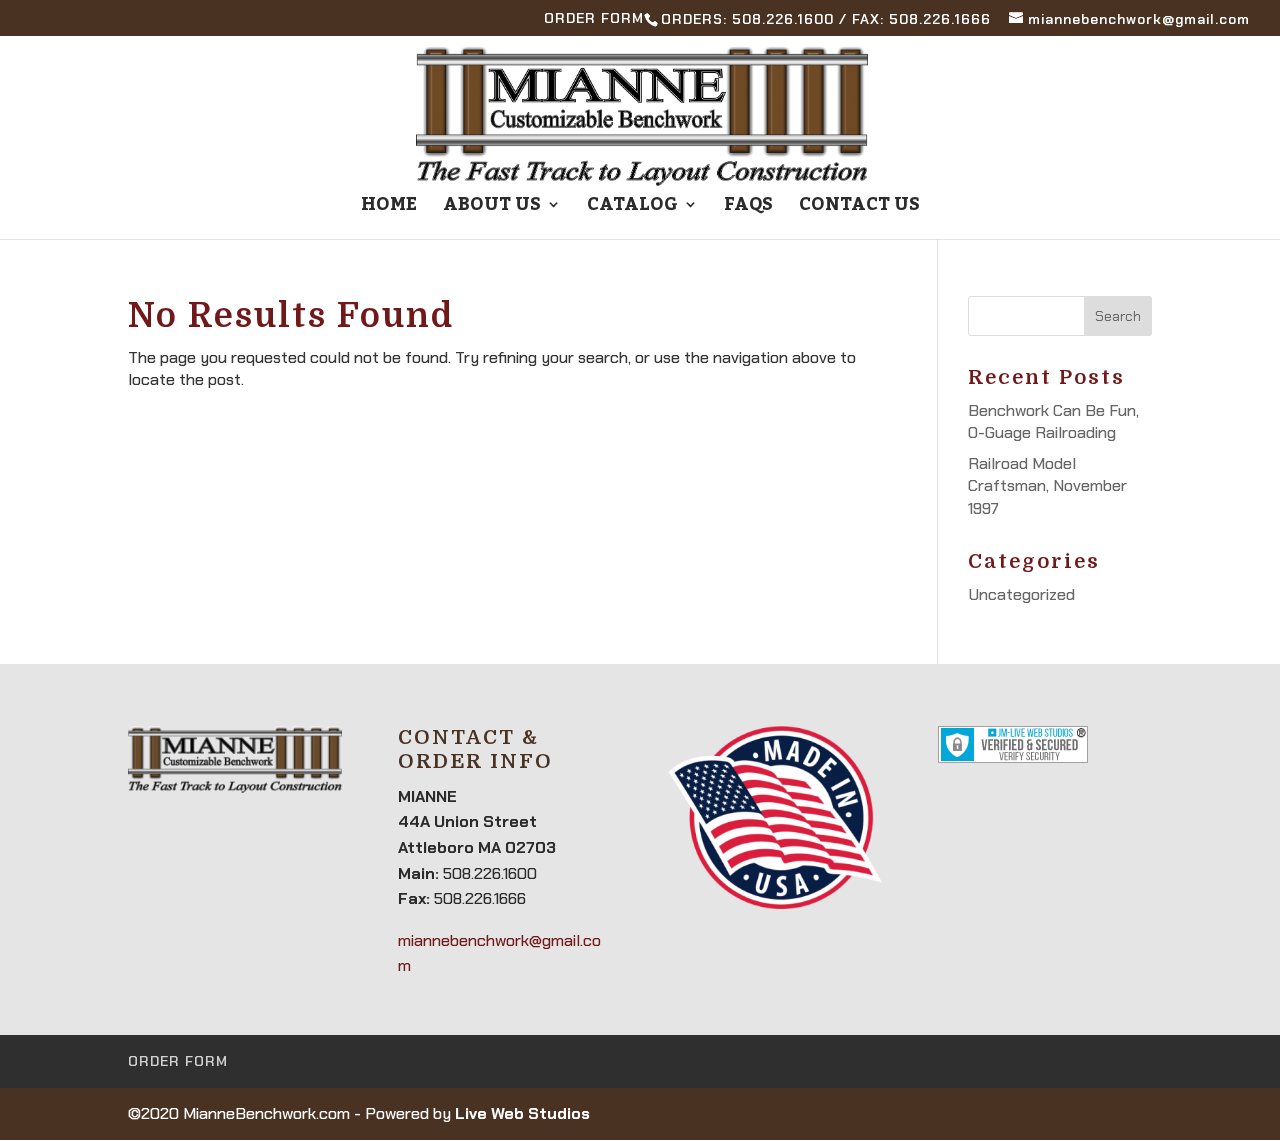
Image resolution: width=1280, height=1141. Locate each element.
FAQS (748, 209)
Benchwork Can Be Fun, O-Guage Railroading (1053, 421)
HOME (389, 209)
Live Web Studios (522, 1113)
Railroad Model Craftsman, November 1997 (1047, 486)
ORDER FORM (594, 19)
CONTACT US (859, 209)
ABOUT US (492, 209)
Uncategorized (1021, 594)
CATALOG (632, 209)
